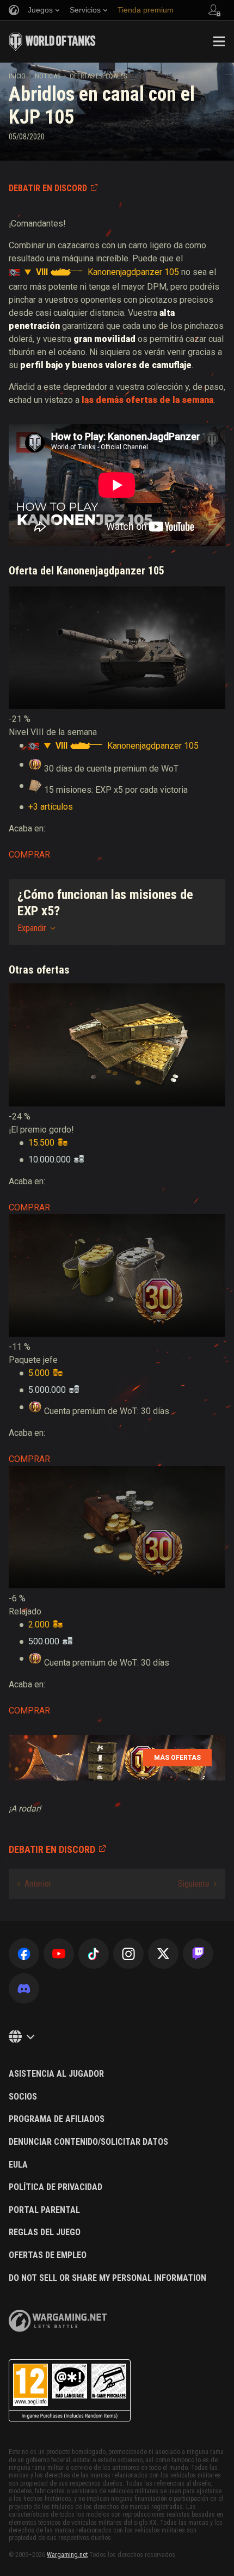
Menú (219, 41)
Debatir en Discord (48, 188)
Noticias (48, 76)
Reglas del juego (45, 2232)
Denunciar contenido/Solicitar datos (88, 2142)
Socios (23, 2097)
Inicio (17, 76)
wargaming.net (58, 2321)
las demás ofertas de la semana (147, 400)
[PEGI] (70, 2391)
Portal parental (44, 2210)
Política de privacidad (56, 2187)
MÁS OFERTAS (177, 1758)
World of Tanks (52, 41)
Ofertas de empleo (48, 2255)
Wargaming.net (67, 2555)
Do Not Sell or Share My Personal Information (107, 2278)
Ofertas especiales (98, 76)
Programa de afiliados (57, 2119)
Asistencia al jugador (56, 2074)
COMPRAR (29, 855)
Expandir (32, 928)
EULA (18, 2165)
